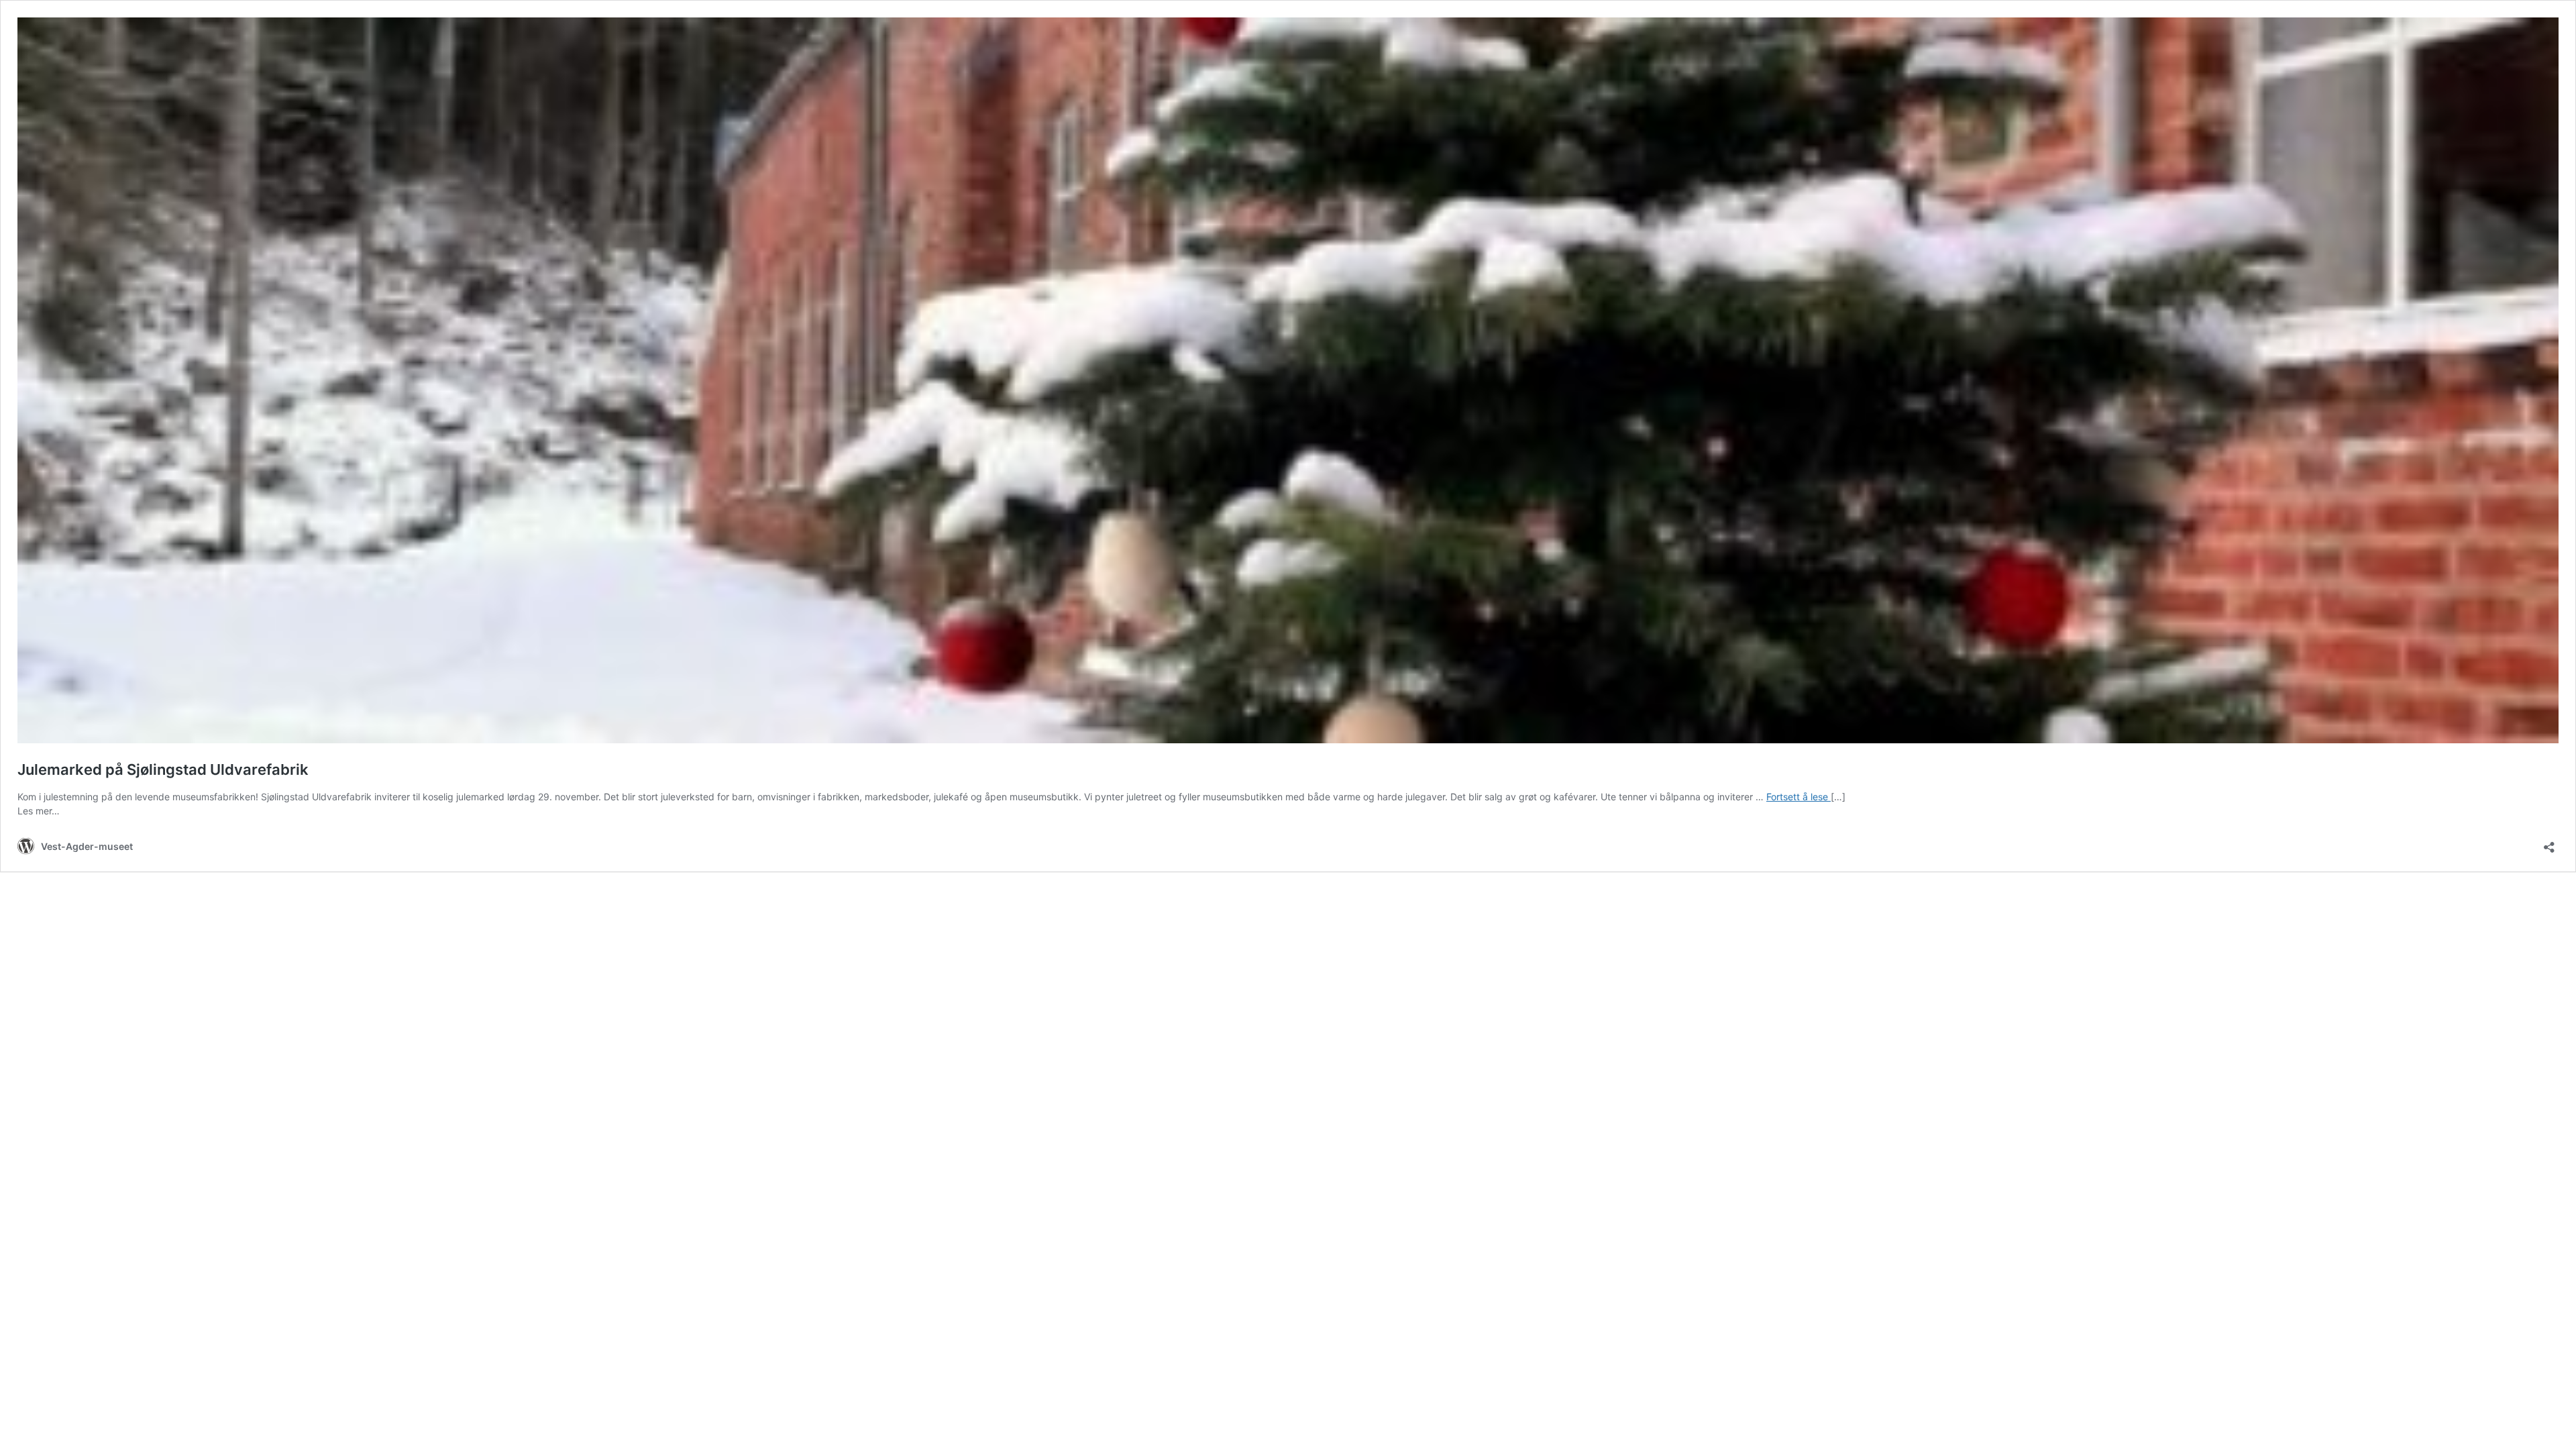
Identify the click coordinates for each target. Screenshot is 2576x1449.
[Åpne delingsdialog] (2549, 843)
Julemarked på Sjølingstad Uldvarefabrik (163, 769)
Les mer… (39, 811)
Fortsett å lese (1799, 797)
